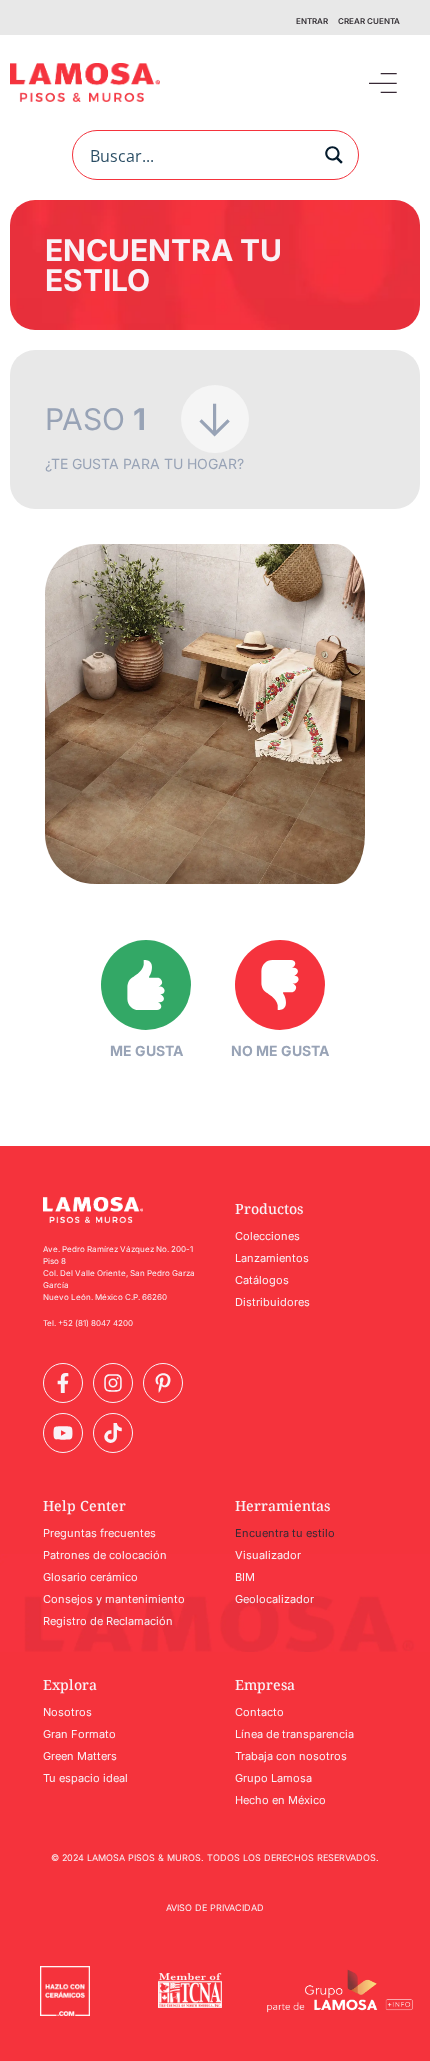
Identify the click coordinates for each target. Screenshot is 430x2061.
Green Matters (80, 1756)
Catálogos (262, 1280)
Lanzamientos (272, 1258)
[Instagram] (113, 1383)
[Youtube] (63, 1433)
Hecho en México (280, 1800)
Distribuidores (272, 1302)
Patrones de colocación (105, 1555)
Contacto (259, 1712)
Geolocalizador (274, 1599)
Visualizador (268, 1555)
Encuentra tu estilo (285, 1533)
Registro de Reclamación (108, 1621)
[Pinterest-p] (163, 1383)
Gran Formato (79, 1734)
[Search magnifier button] (334, 155)
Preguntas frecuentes (99, 1533)
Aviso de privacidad (215, 1907)
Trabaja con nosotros (291, 1756)
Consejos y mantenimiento (114, 1599)
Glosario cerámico (90, 1577)
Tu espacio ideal (85, 1778)
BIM (245, 1577)
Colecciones (267, 1236)
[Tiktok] (113, 1433)
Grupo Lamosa (273, 1778)
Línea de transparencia (294, 1734)
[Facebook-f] (63, 1383)
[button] (382, 82)
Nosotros (67, 1712)
